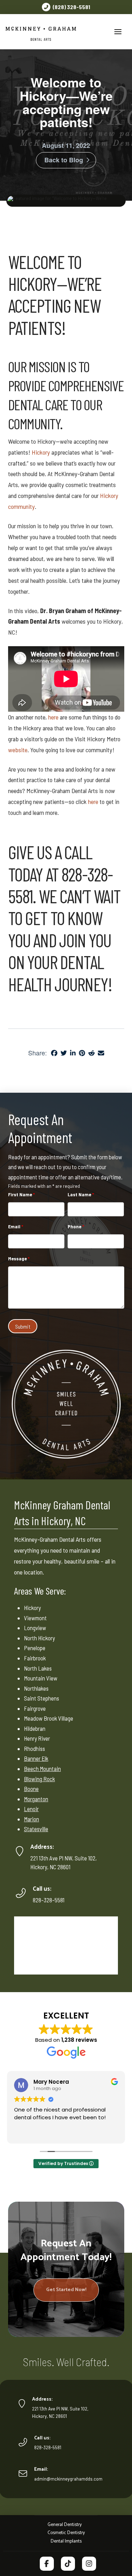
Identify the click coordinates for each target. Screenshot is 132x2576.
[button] (118, 32)
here (53, 717)
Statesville (36, 1829)
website (18, 750)
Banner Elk (36, 1758)
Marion (32, 1819)
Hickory (32, 283)
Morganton (36, 1799)
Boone (31, 1789)
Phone (76, 1226)
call (78, 852)
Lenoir (31, 1809)
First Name (21, 1194)
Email (16, 1226)
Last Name (81, 1194)
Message (19, 1258)
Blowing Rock (39, 1779)
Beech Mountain (42, 1769)
